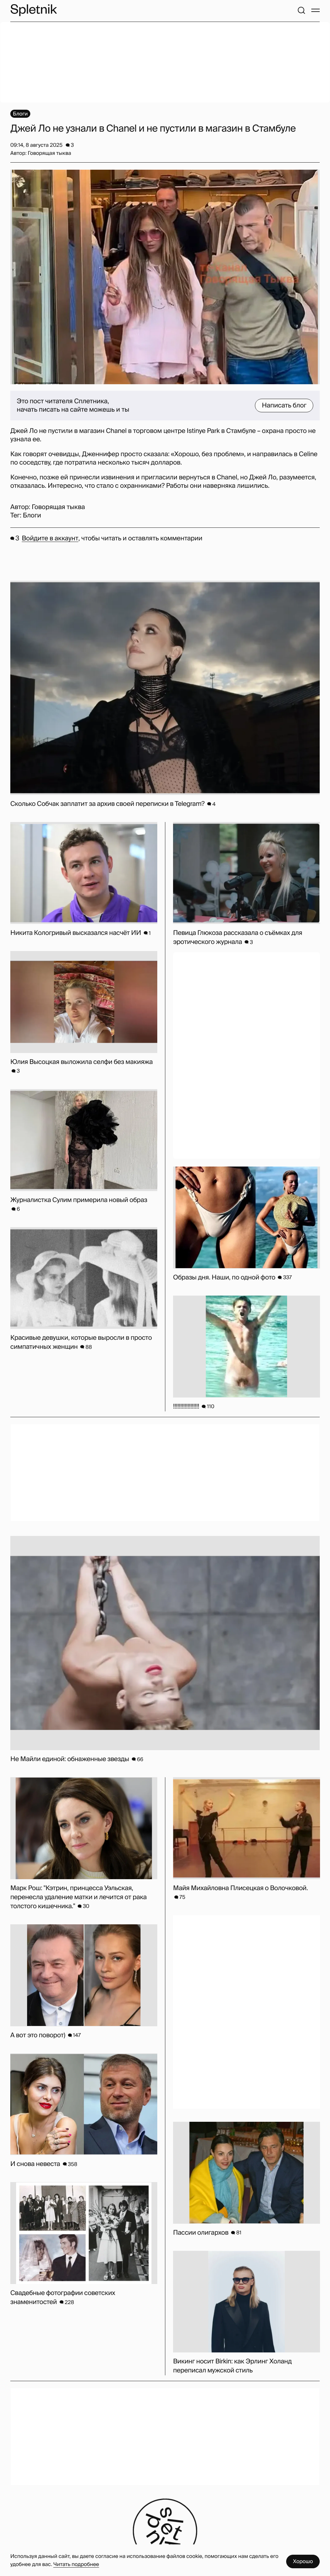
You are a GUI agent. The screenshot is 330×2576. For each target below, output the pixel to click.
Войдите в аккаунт (50, 538)
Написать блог (284, 406)
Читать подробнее (76, 2564)
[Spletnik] (34, 10)
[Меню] (315, 10)
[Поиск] (301, 10)
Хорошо (303, 2561)
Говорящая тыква (58, 507)
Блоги (32, 516)
